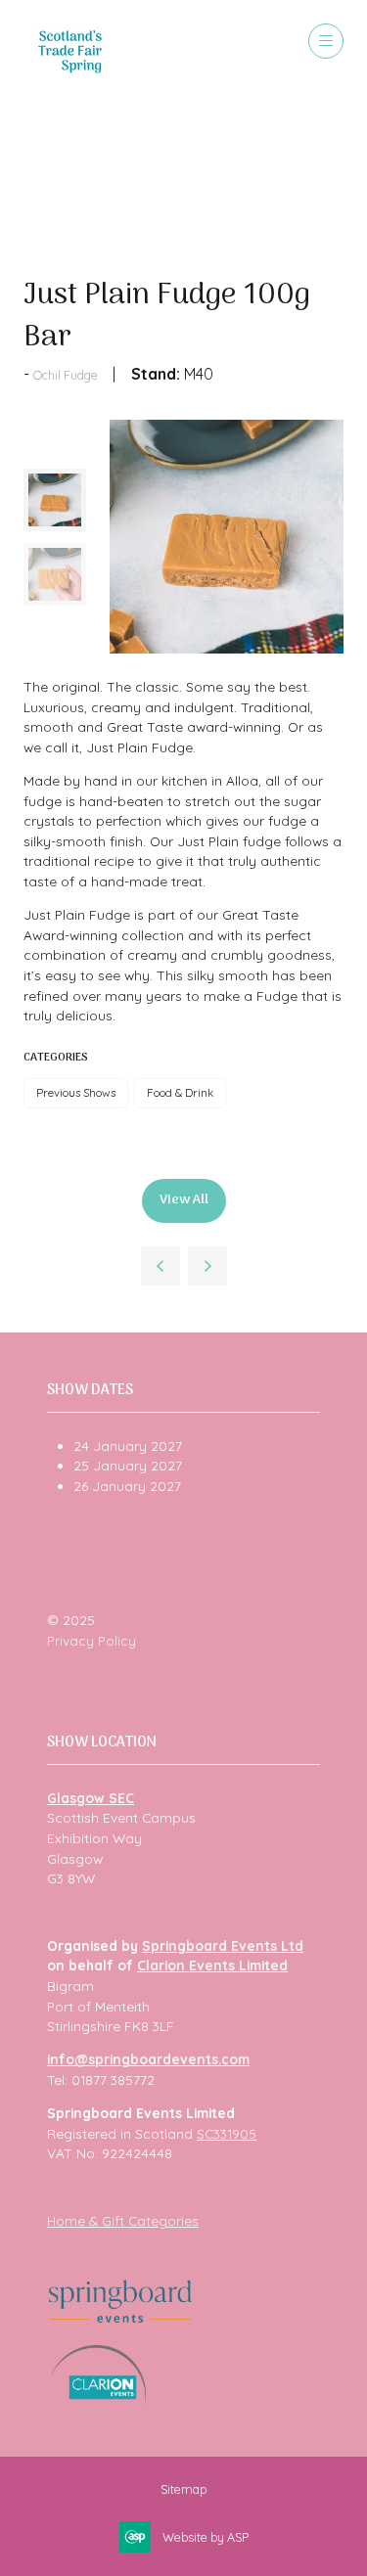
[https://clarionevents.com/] (98, 2398)
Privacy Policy (92, 1640)
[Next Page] (207, 1266)
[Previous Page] (161, 1266)
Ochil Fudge (66, 375)
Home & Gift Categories (123, 2220)
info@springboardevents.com (148, 2059)
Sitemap (183, 2489)
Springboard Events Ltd (223, 1945)
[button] (326, 41)
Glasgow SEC (91, 1798)
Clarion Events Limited (212, 1965)
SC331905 (227, 2133)
